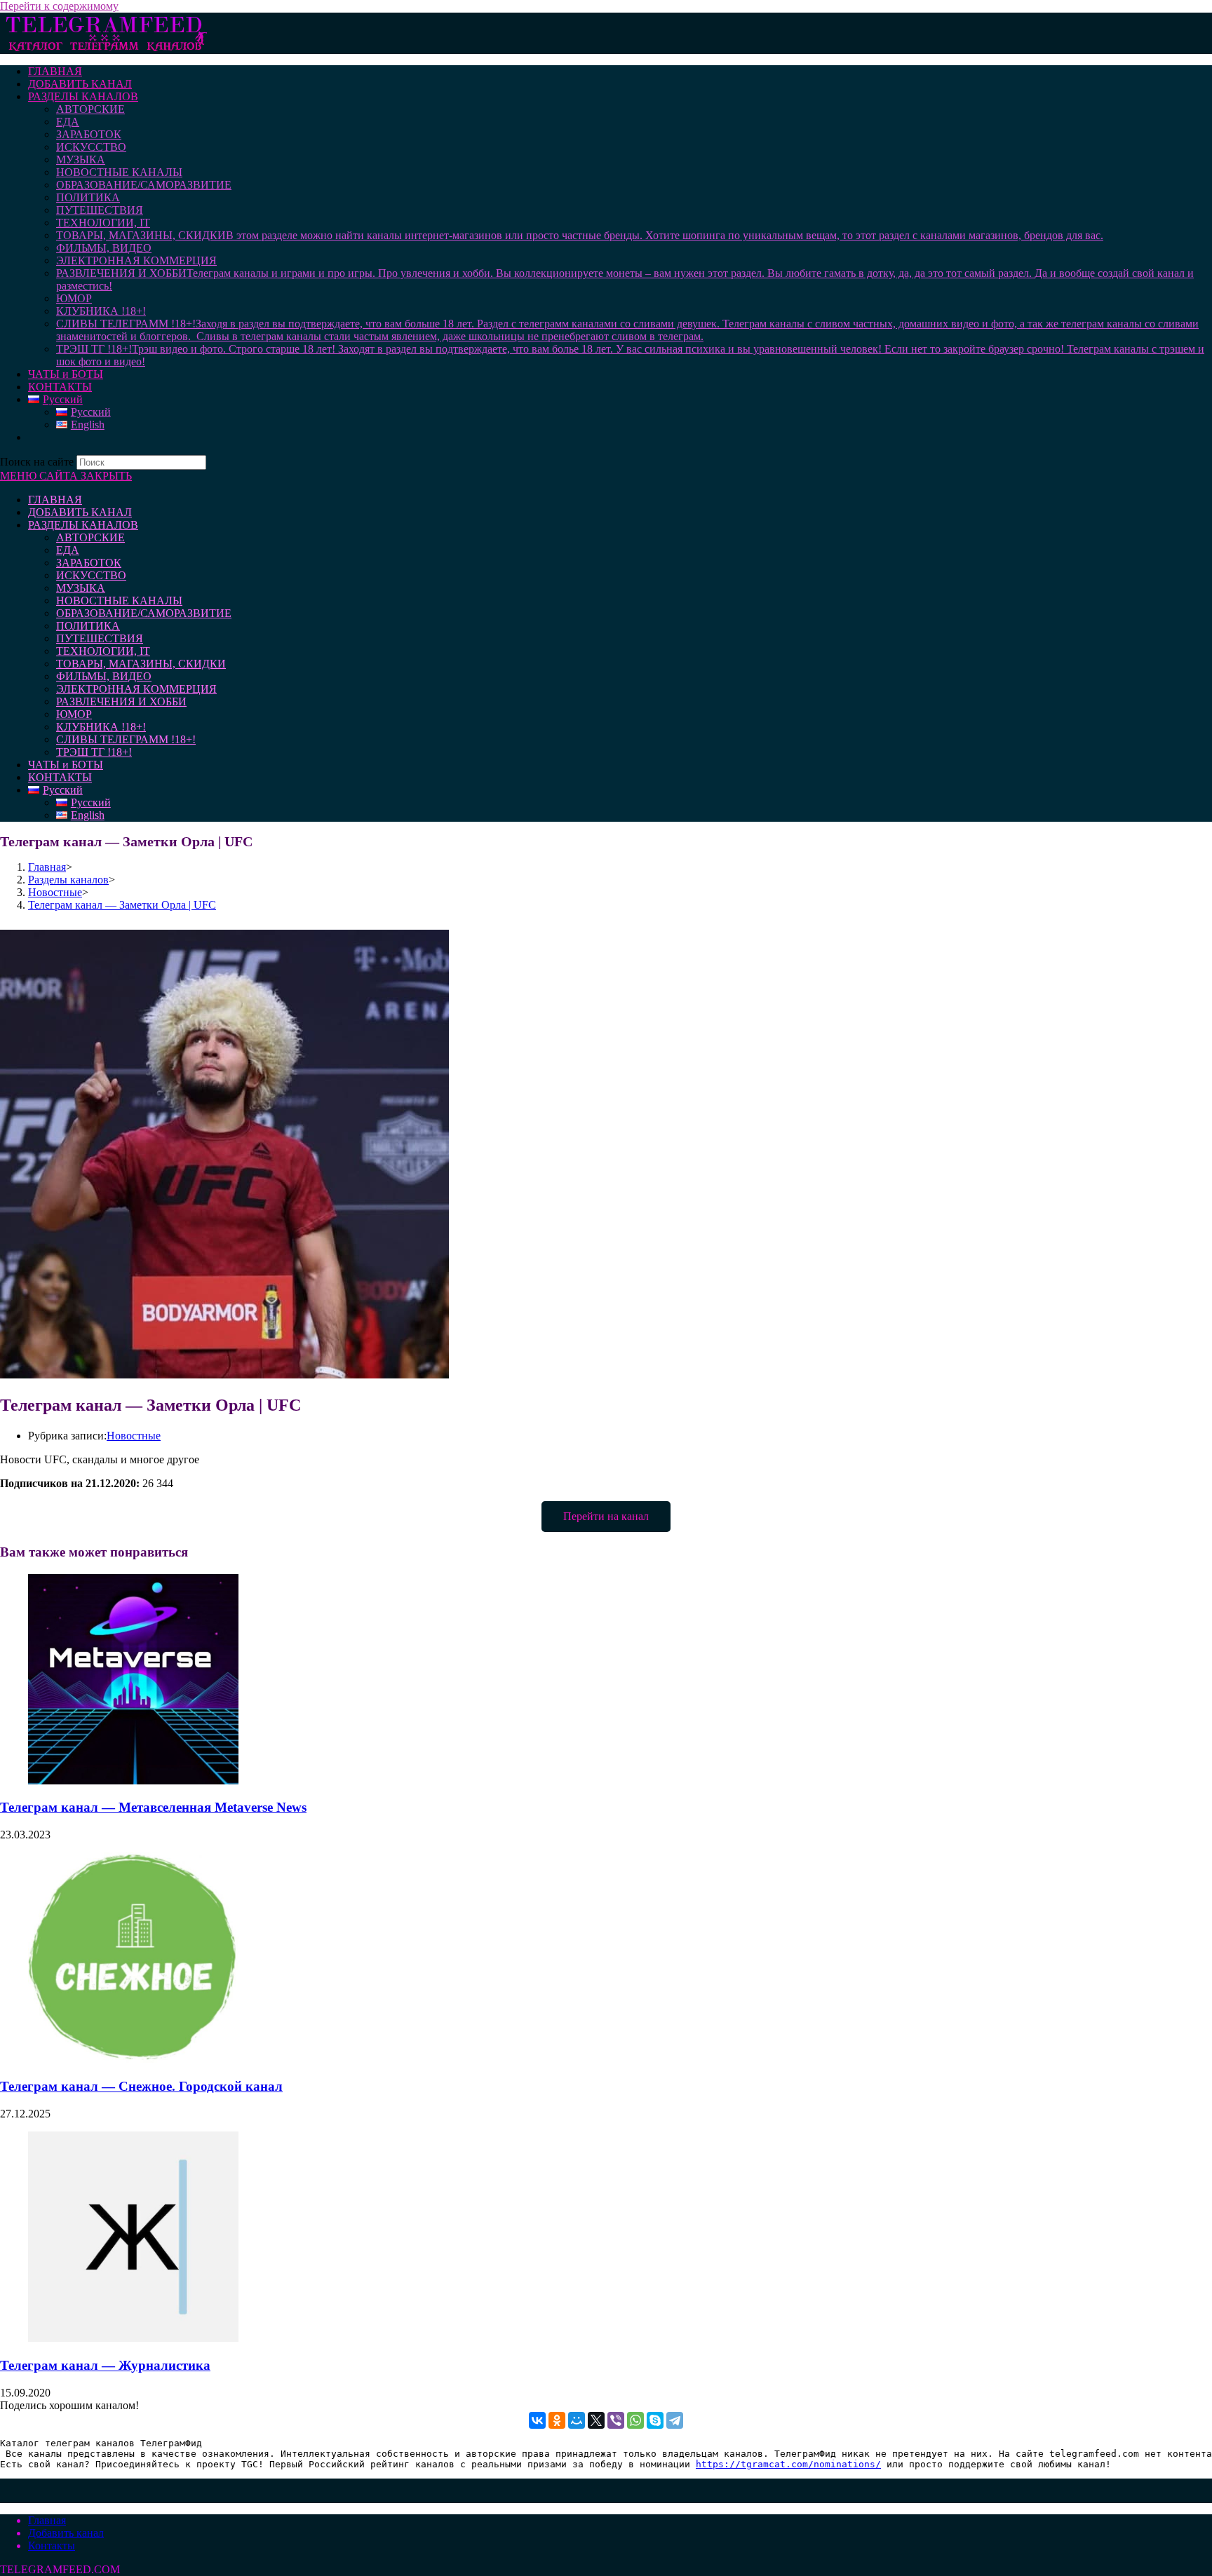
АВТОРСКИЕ (90, 537)
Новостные (134, 1436)
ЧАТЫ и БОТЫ (66, 765)
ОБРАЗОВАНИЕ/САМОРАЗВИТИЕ (144, 613)
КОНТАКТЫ (60, 777)
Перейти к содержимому (59, 6)
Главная (47, 2520)
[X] (596, 2420)
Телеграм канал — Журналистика (105, 2365)
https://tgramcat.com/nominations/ (788, 2464)
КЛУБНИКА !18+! (101, 727)
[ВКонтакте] (537, 2420)
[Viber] (616, 2420)
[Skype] (655, 2420)
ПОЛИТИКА (88, 626)
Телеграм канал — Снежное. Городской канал (141, 2086)
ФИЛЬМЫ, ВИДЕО (104, 676)
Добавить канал (66, 2533)
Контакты (52, 2546)
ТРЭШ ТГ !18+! (94, 752)
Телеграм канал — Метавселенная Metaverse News (153, 1807)
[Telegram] (675, 2420)
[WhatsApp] (635, 2420)
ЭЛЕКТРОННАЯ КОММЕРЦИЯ (136, 689)
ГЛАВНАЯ (55, 500)
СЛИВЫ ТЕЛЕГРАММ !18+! (126, 739)
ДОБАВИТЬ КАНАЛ (80, 512)
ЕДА (68, 550)
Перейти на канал (606, 1516)
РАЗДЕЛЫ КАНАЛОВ (83, 525)
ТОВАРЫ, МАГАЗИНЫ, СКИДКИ (141, 664)
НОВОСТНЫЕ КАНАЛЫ (119, 601)
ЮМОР (74, 714)
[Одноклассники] (557, 2420)
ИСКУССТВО (91, 575)
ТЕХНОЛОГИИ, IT (103, 651)
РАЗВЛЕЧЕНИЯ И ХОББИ (121, 701)
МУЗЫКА (81, 588)
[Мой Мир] (577, 2420)
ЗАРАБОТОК (89, 563)
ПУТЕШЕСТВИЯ (100, 638)
